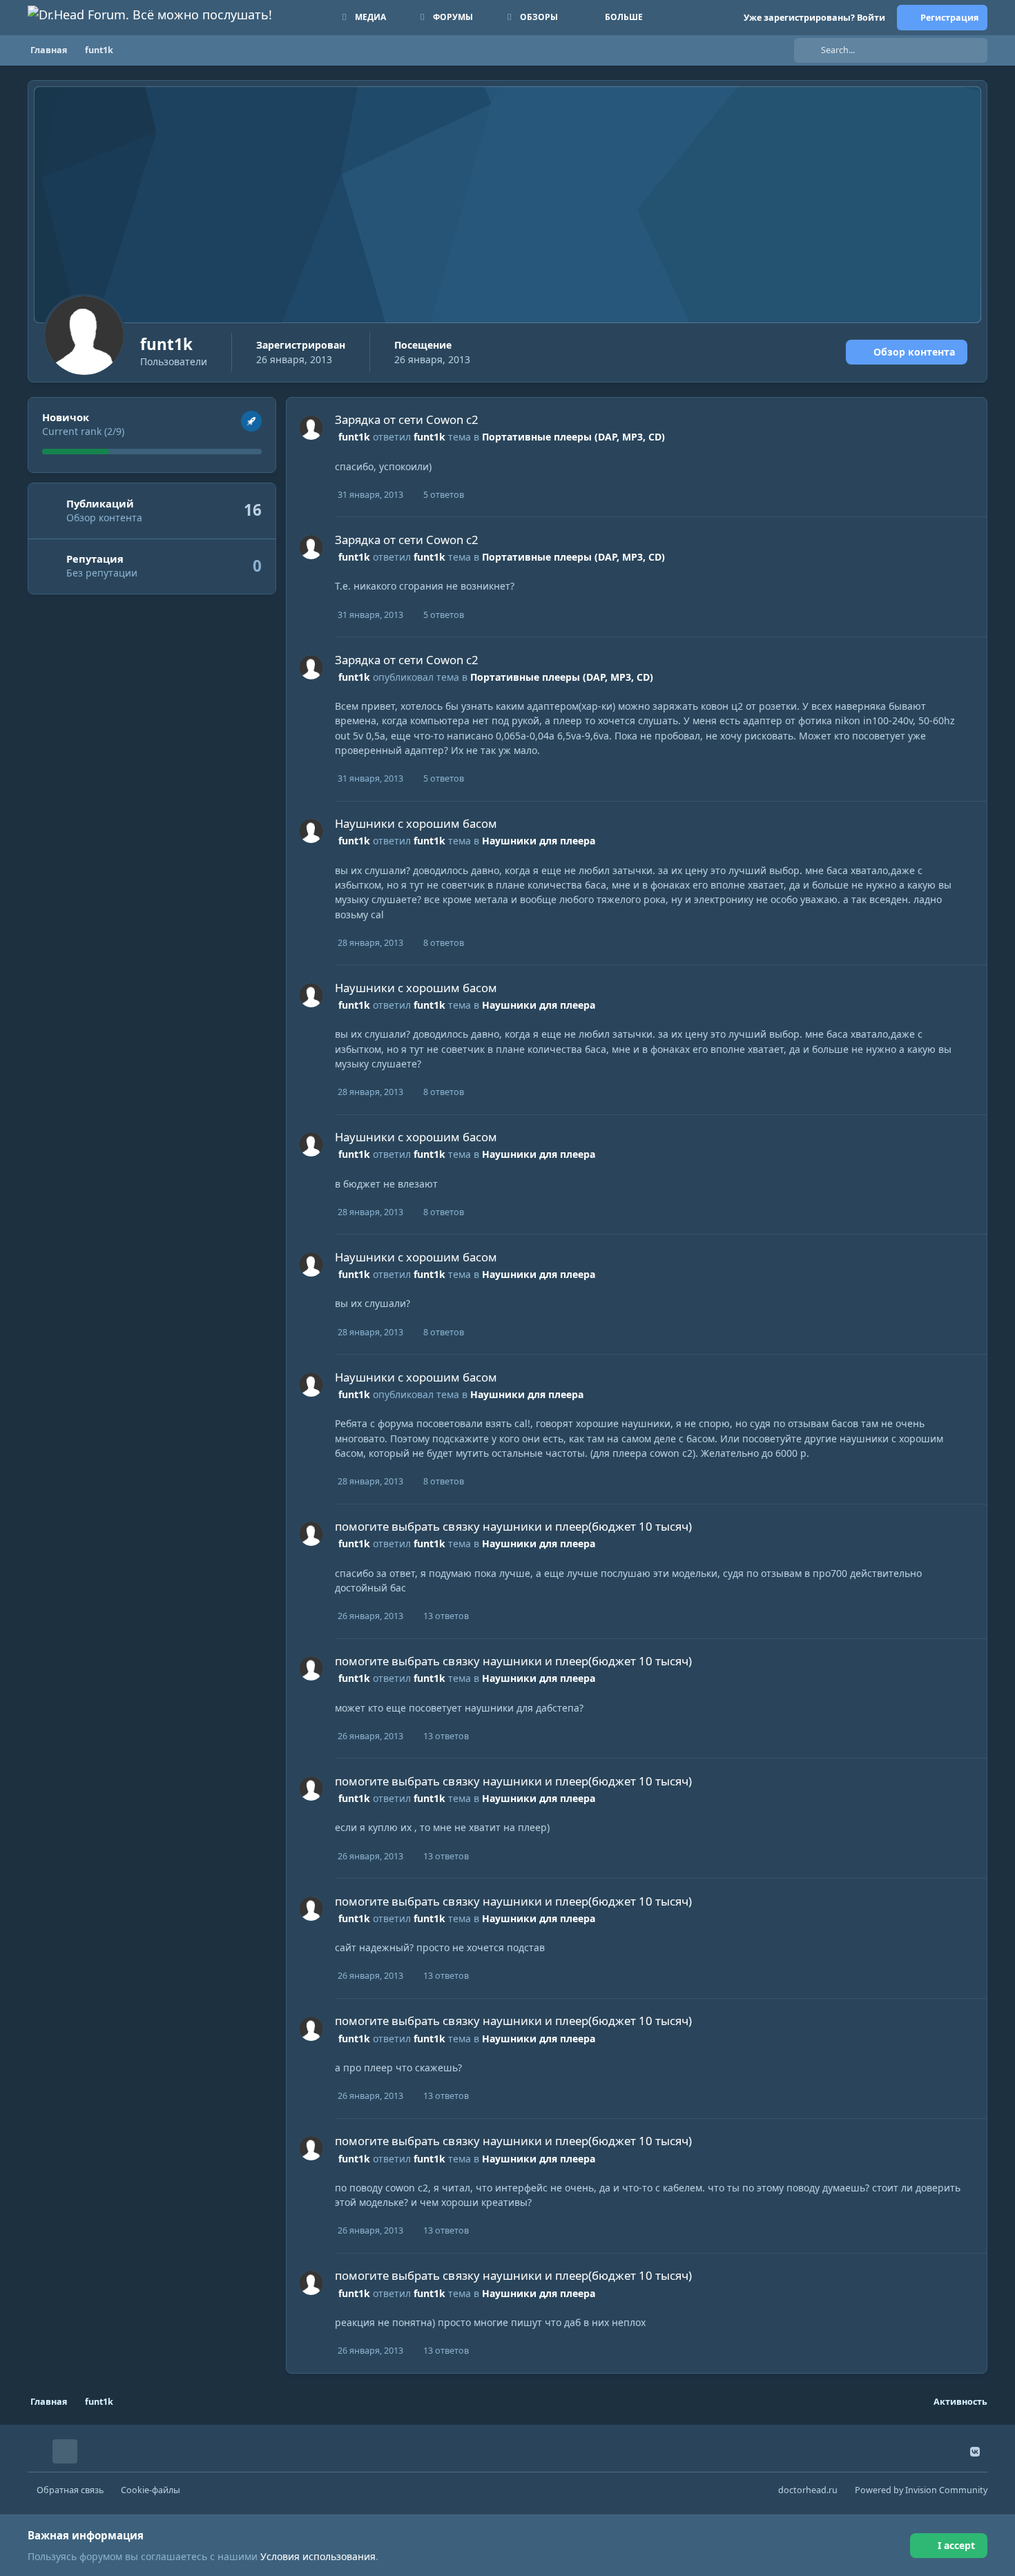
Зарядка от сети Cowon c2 (407, 419)
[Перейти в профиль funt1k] (311, 428)
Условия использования (318, 2556)
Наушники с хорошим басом (416, 823)
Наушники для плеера (539, 841)
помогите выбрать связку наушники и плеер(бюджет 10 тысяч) (513, 1526)
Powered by (921, 2490)
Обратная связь (70, 2490)
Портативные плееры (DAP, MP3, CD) (573, 437)
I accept (956, 2545)
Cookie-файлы (151, 2490)
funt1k (354, 437)
